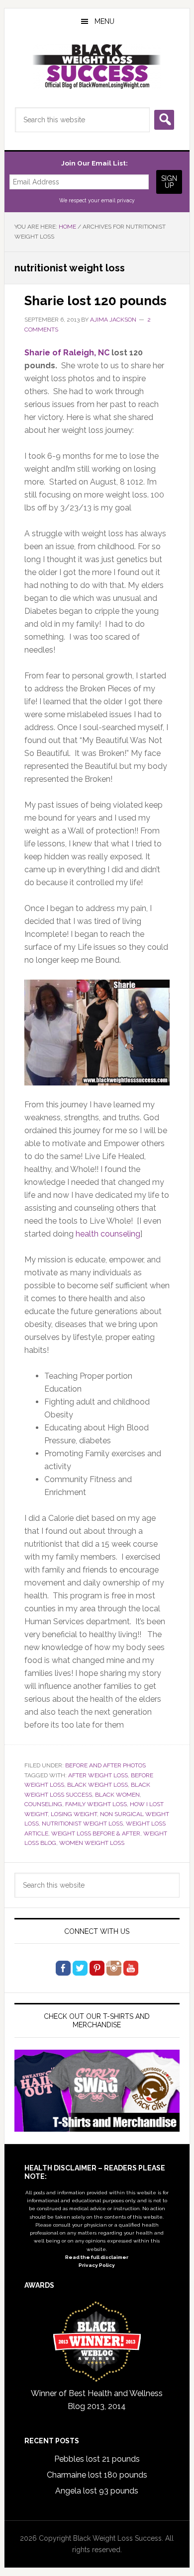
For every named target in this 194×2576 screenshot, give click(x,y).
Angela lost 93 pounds (97, 2491)
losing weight (74, 1814)
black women (117, 1795)
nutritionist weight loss (82, 1824)
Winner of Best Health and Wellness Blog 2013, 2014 (97, 2400)
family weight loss (96, 1804)
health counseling (108, 1234)
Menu (104, 21)
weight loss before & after (96, 1833)
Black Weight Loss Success (97, 67)
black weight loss (97, 1785)
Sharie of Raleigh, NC (67, 353)
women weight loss (92, 1843)
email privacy (118, 200)
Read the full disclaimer (97, 2257)
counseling (43, 1804)
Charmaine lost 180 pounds (97, 2475)
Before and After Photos (105, 1765)
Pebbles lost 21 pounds (97, 2459)
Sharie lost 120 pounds (96, 301)
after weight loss (98, 1775)
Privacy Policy (97, 2265)
